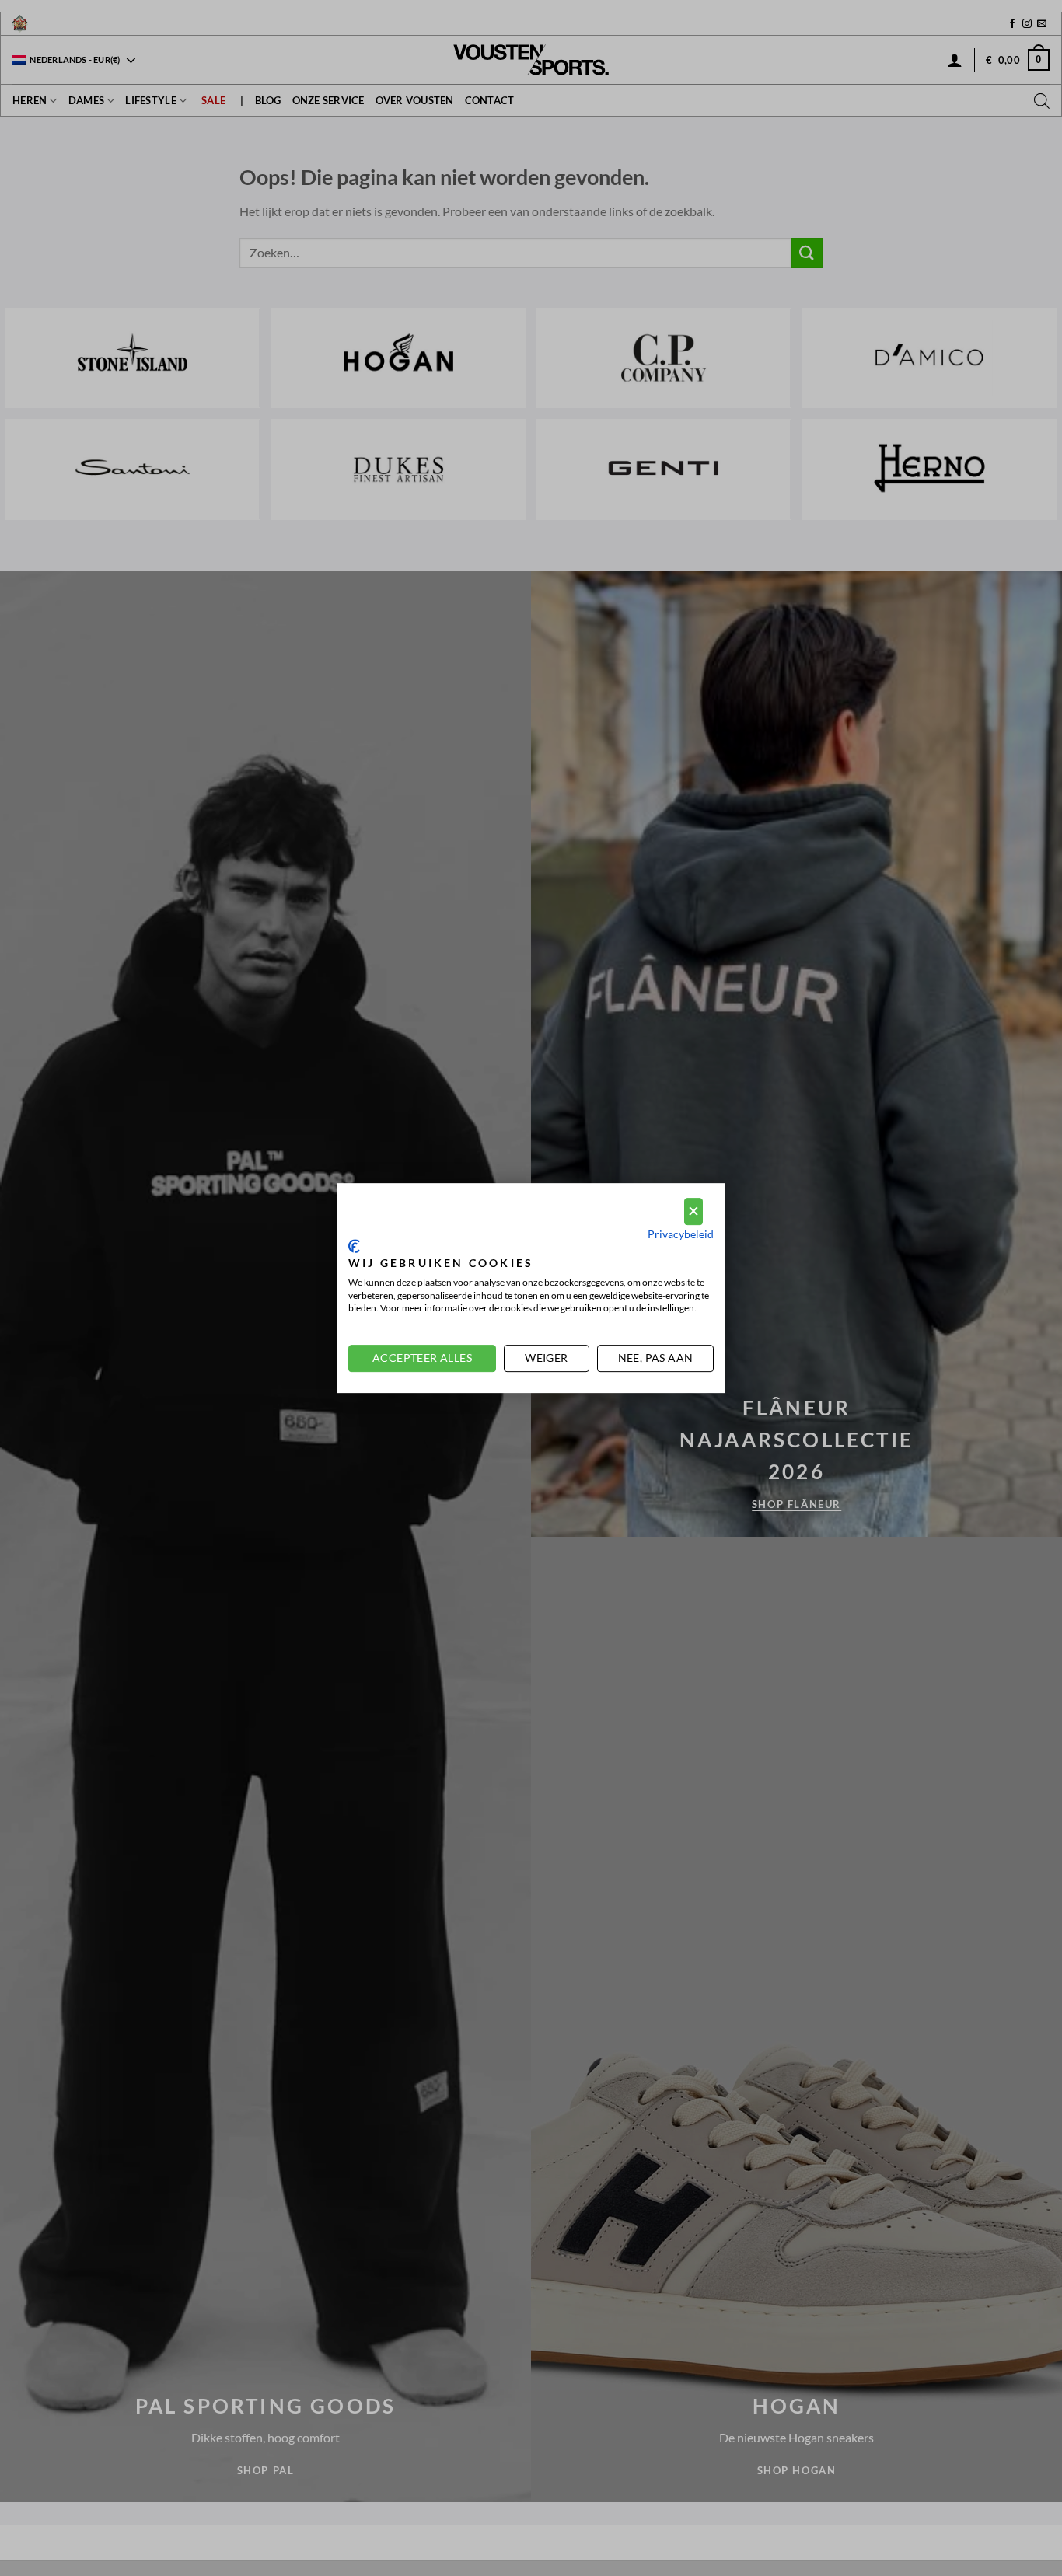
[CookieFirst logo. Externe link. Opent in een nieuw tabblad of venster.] (354, 1246)
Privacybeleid (681, 1234)
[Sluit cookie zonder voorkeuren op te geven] (693, 1211)
